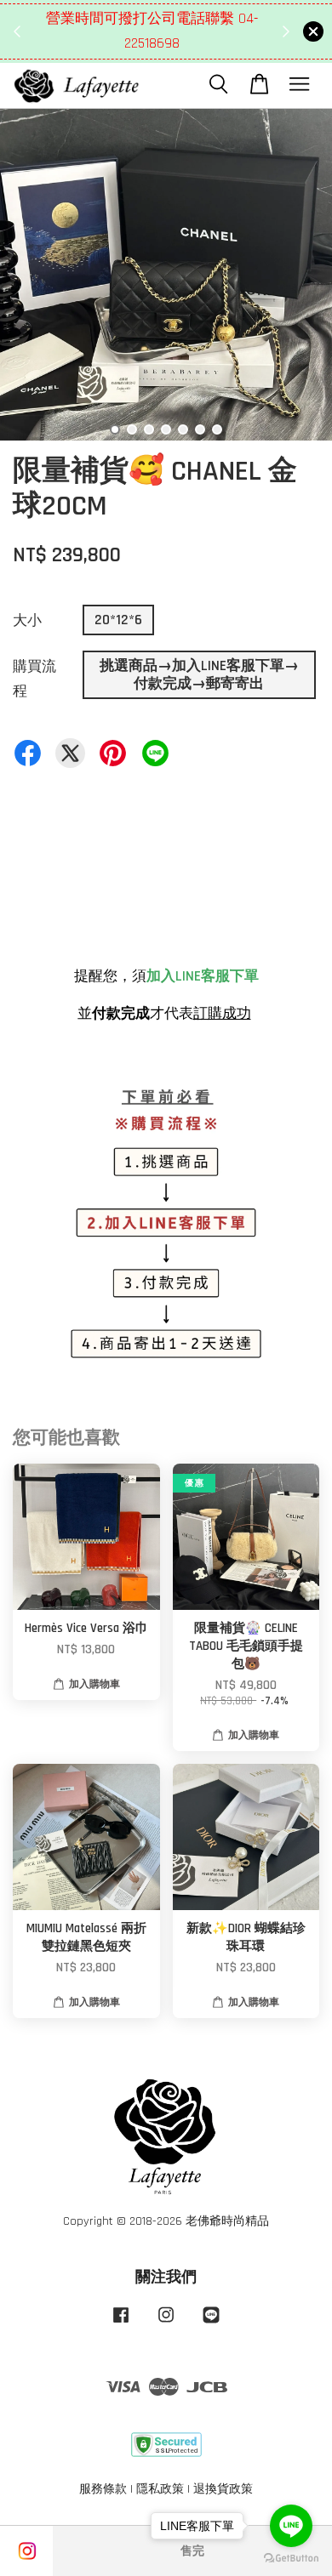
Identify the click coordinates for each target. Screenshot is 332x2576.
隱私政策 (160, 2489)
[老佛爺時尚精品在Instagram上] (166, 2323)
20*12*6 (118, 620)
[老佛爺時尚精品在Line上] (211, 2323)
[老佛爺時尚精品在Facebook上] (121, 2323)
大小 (27, 621)
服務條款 (103, 2489)
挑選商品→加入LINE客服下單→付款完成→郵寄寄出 (199, 674)
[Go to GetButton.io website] (291, 2559)
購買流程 (34, 679)
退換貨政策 (223, 2489)
